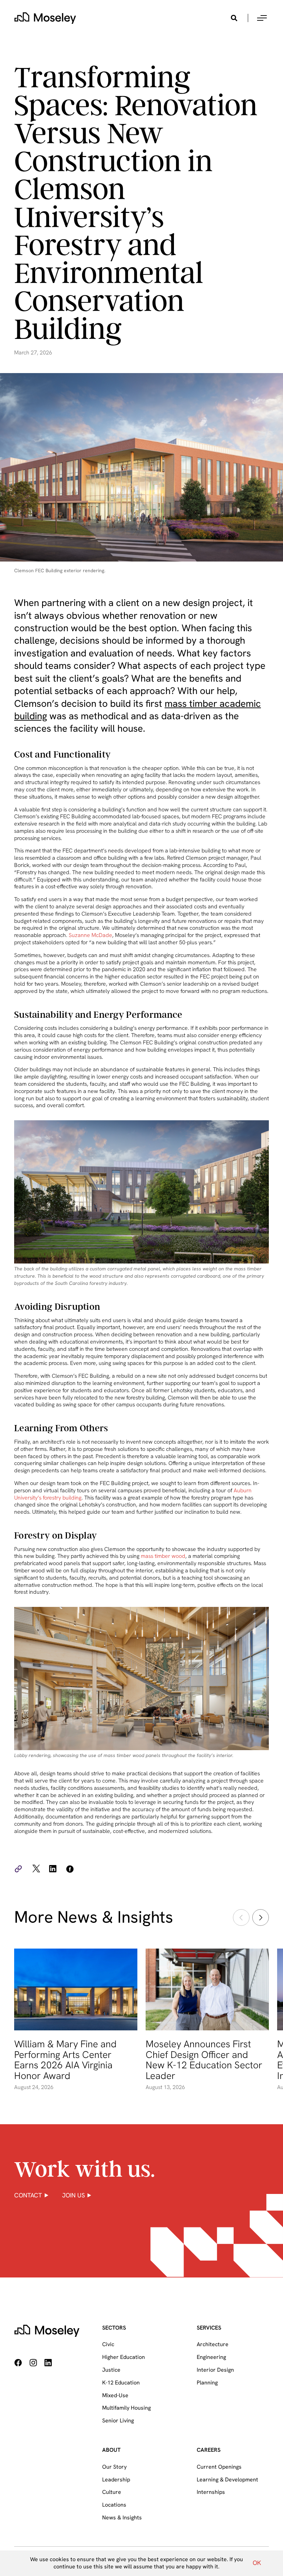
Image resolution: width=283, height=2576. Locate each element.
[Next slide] (261, 1918)
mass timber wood (163, 1556)
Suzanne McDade (90, 935)
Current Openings (219, 2467)
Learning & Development (227, 2480)
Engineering (211, 2357)
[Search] (234, 18)
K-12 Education (121, 2383)
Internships (211, 2492)
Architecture (213, 2344)
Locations (114, 2505)
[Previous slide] (241, 1918)
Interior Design (215, 2370)
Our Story (114, 2467)
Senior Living (118, 2421)
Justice (111, 2370)
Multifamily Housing (126, 2408)
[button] (262, 18)
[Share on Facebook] (69, 1870)
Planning (207, 2383)
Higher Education (124, 2357)
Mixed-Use (115, 2395)
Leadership (116, 2480)
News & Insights (122, 2518)
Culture (112, 2492)
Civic (108, 2344)
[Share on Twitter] (36, 1870)
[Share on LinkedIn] (53, 1870)
